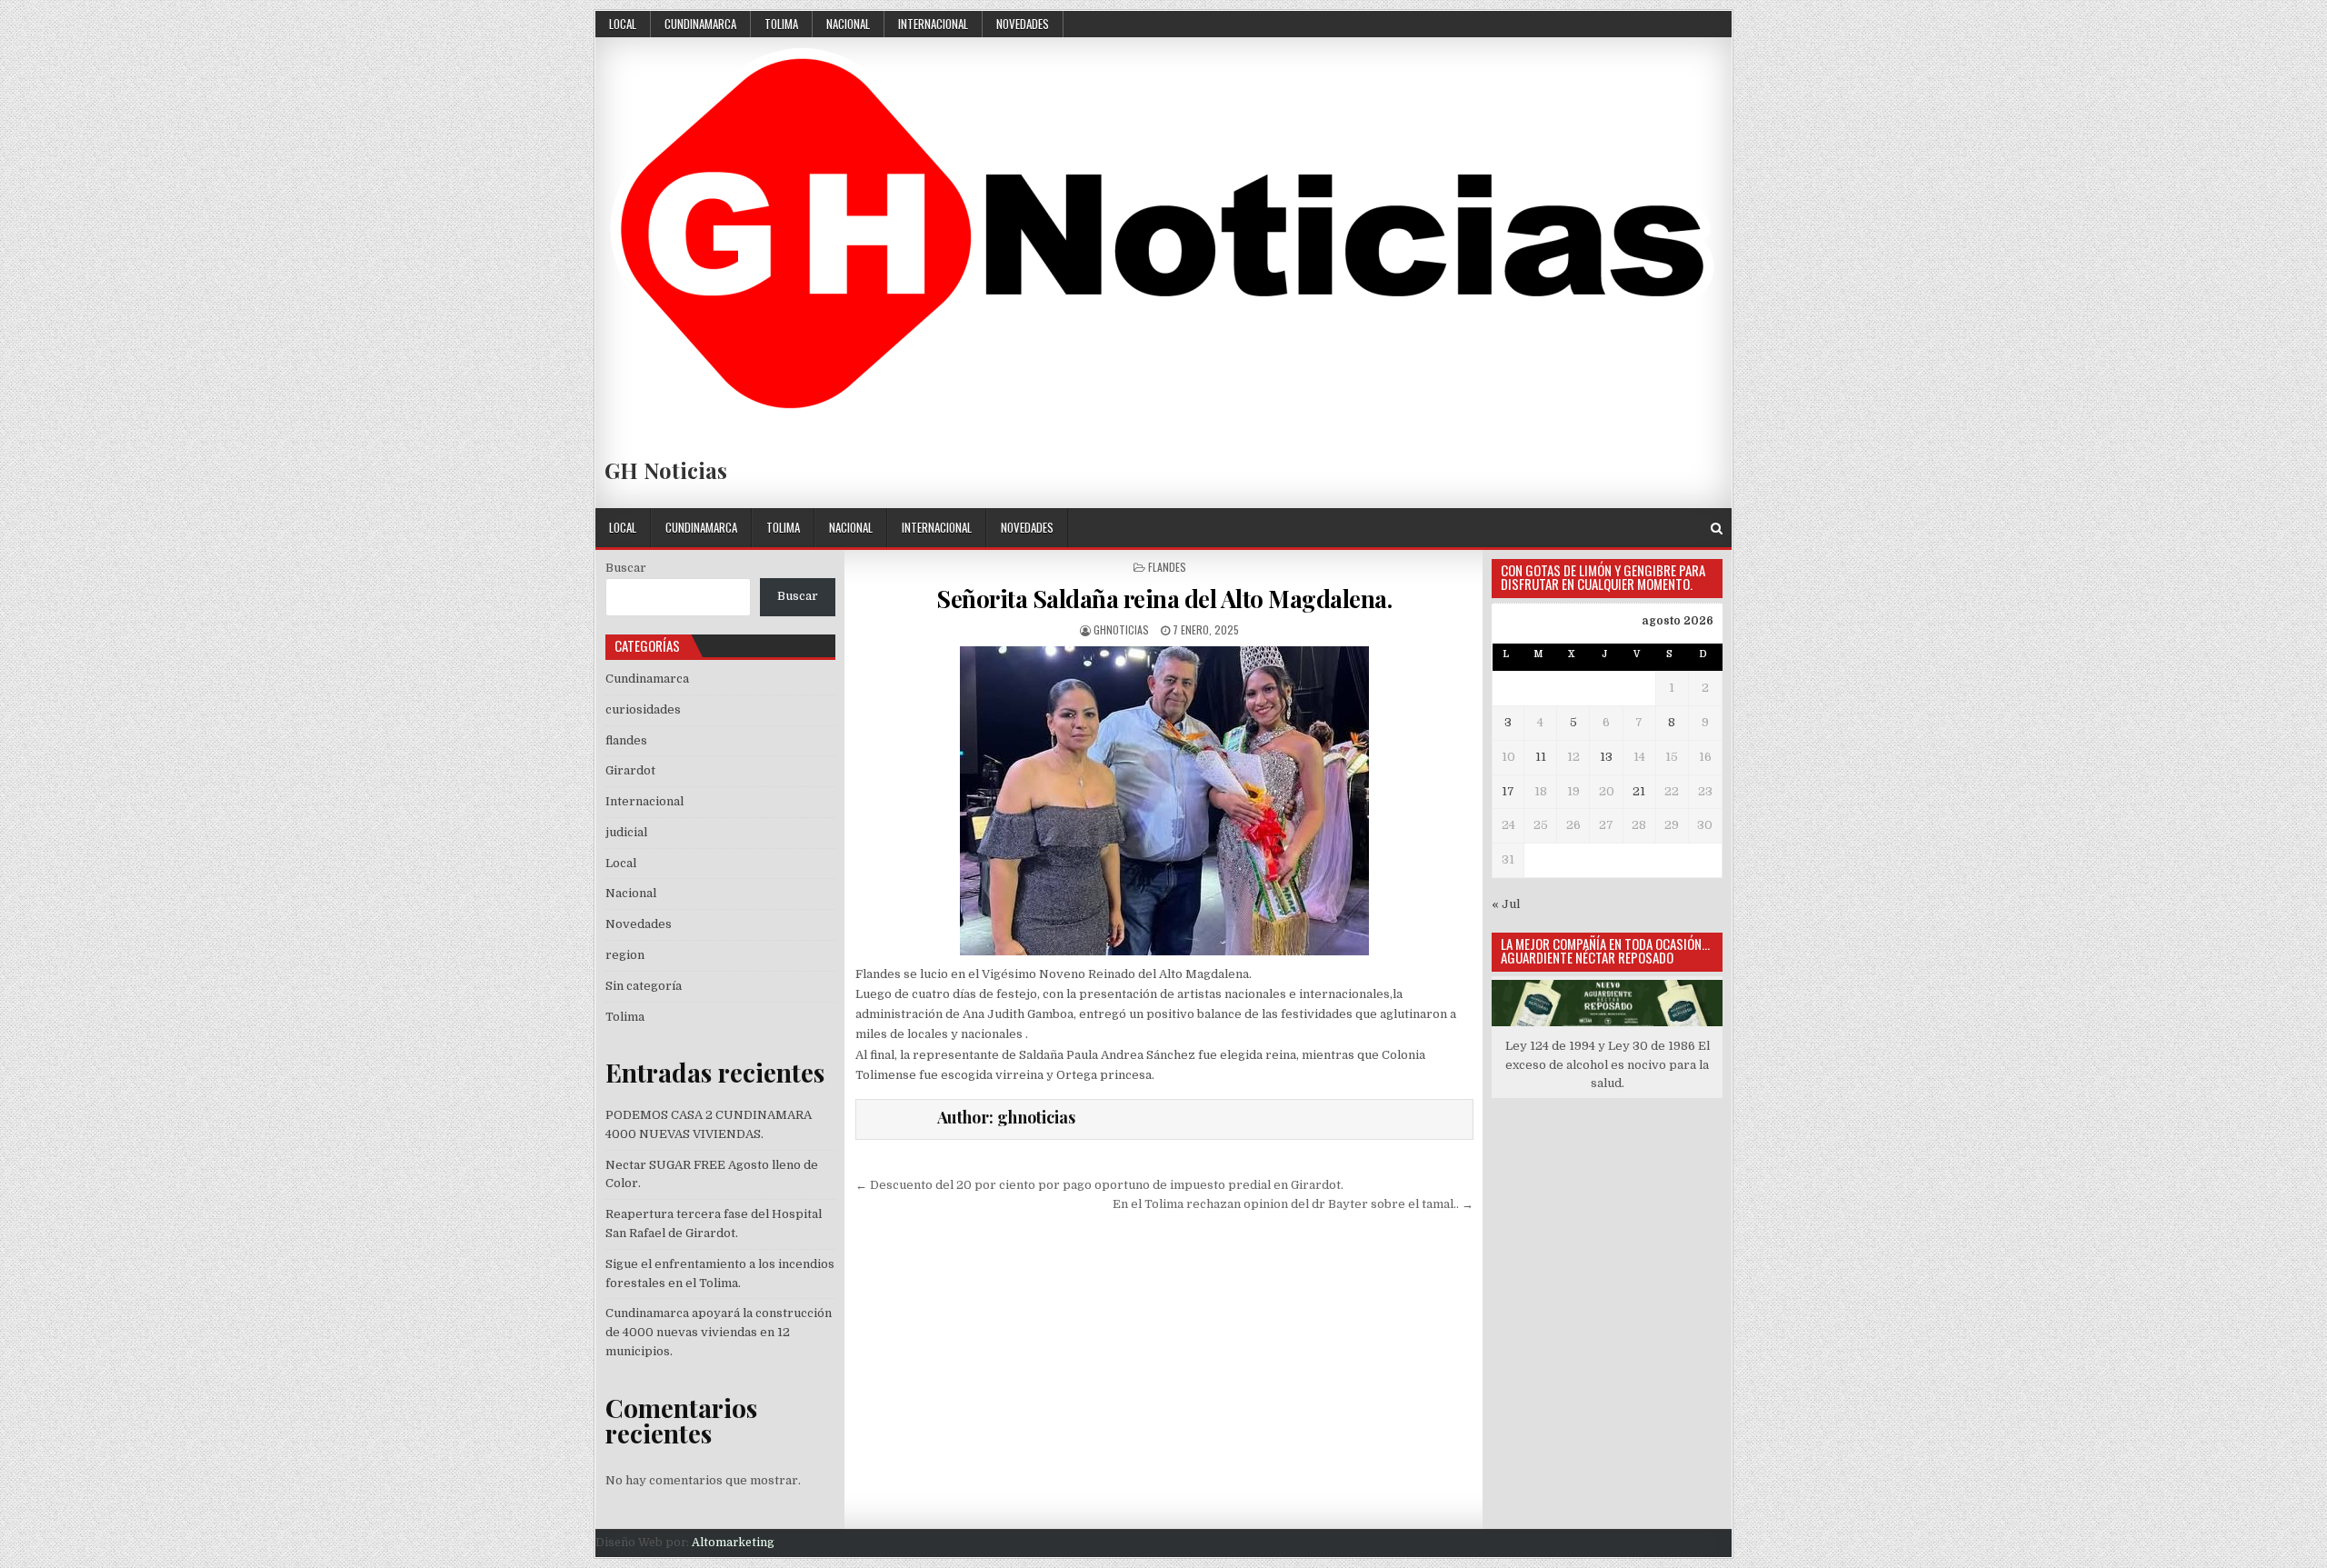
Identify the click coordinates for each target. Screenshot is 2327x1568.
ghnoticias (1121, 629)
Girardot (630, 770)
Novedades (1023, 24)
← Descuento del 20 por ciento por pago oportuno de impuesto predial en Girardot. (1099, 1185)
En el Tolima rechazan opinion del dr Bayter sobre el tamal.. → (1293, 1204)
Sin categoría (644, 986)
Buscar (626, 568)
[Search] (1717, 529)
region (625, 955)
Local (623, 24)
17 (1508, 791)
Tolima (781, 24)
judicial (626, 832)
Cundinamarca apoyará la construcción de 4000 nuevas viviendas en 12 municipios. (719, 1332)
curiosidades (643, 709)
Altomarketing (733, 1543)
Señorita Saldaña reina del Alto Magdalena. (1164, 599)
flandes (1167, 567)
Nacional (848, 24)
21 (1639, 791)
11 (1541, 757)
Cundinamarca (700, 24)
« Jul (1506, 904)
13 (1606, 757)
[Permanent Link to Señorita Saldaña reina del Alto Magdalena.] (1164, 801)
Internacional (933, 24)
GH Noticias (666, 470)
